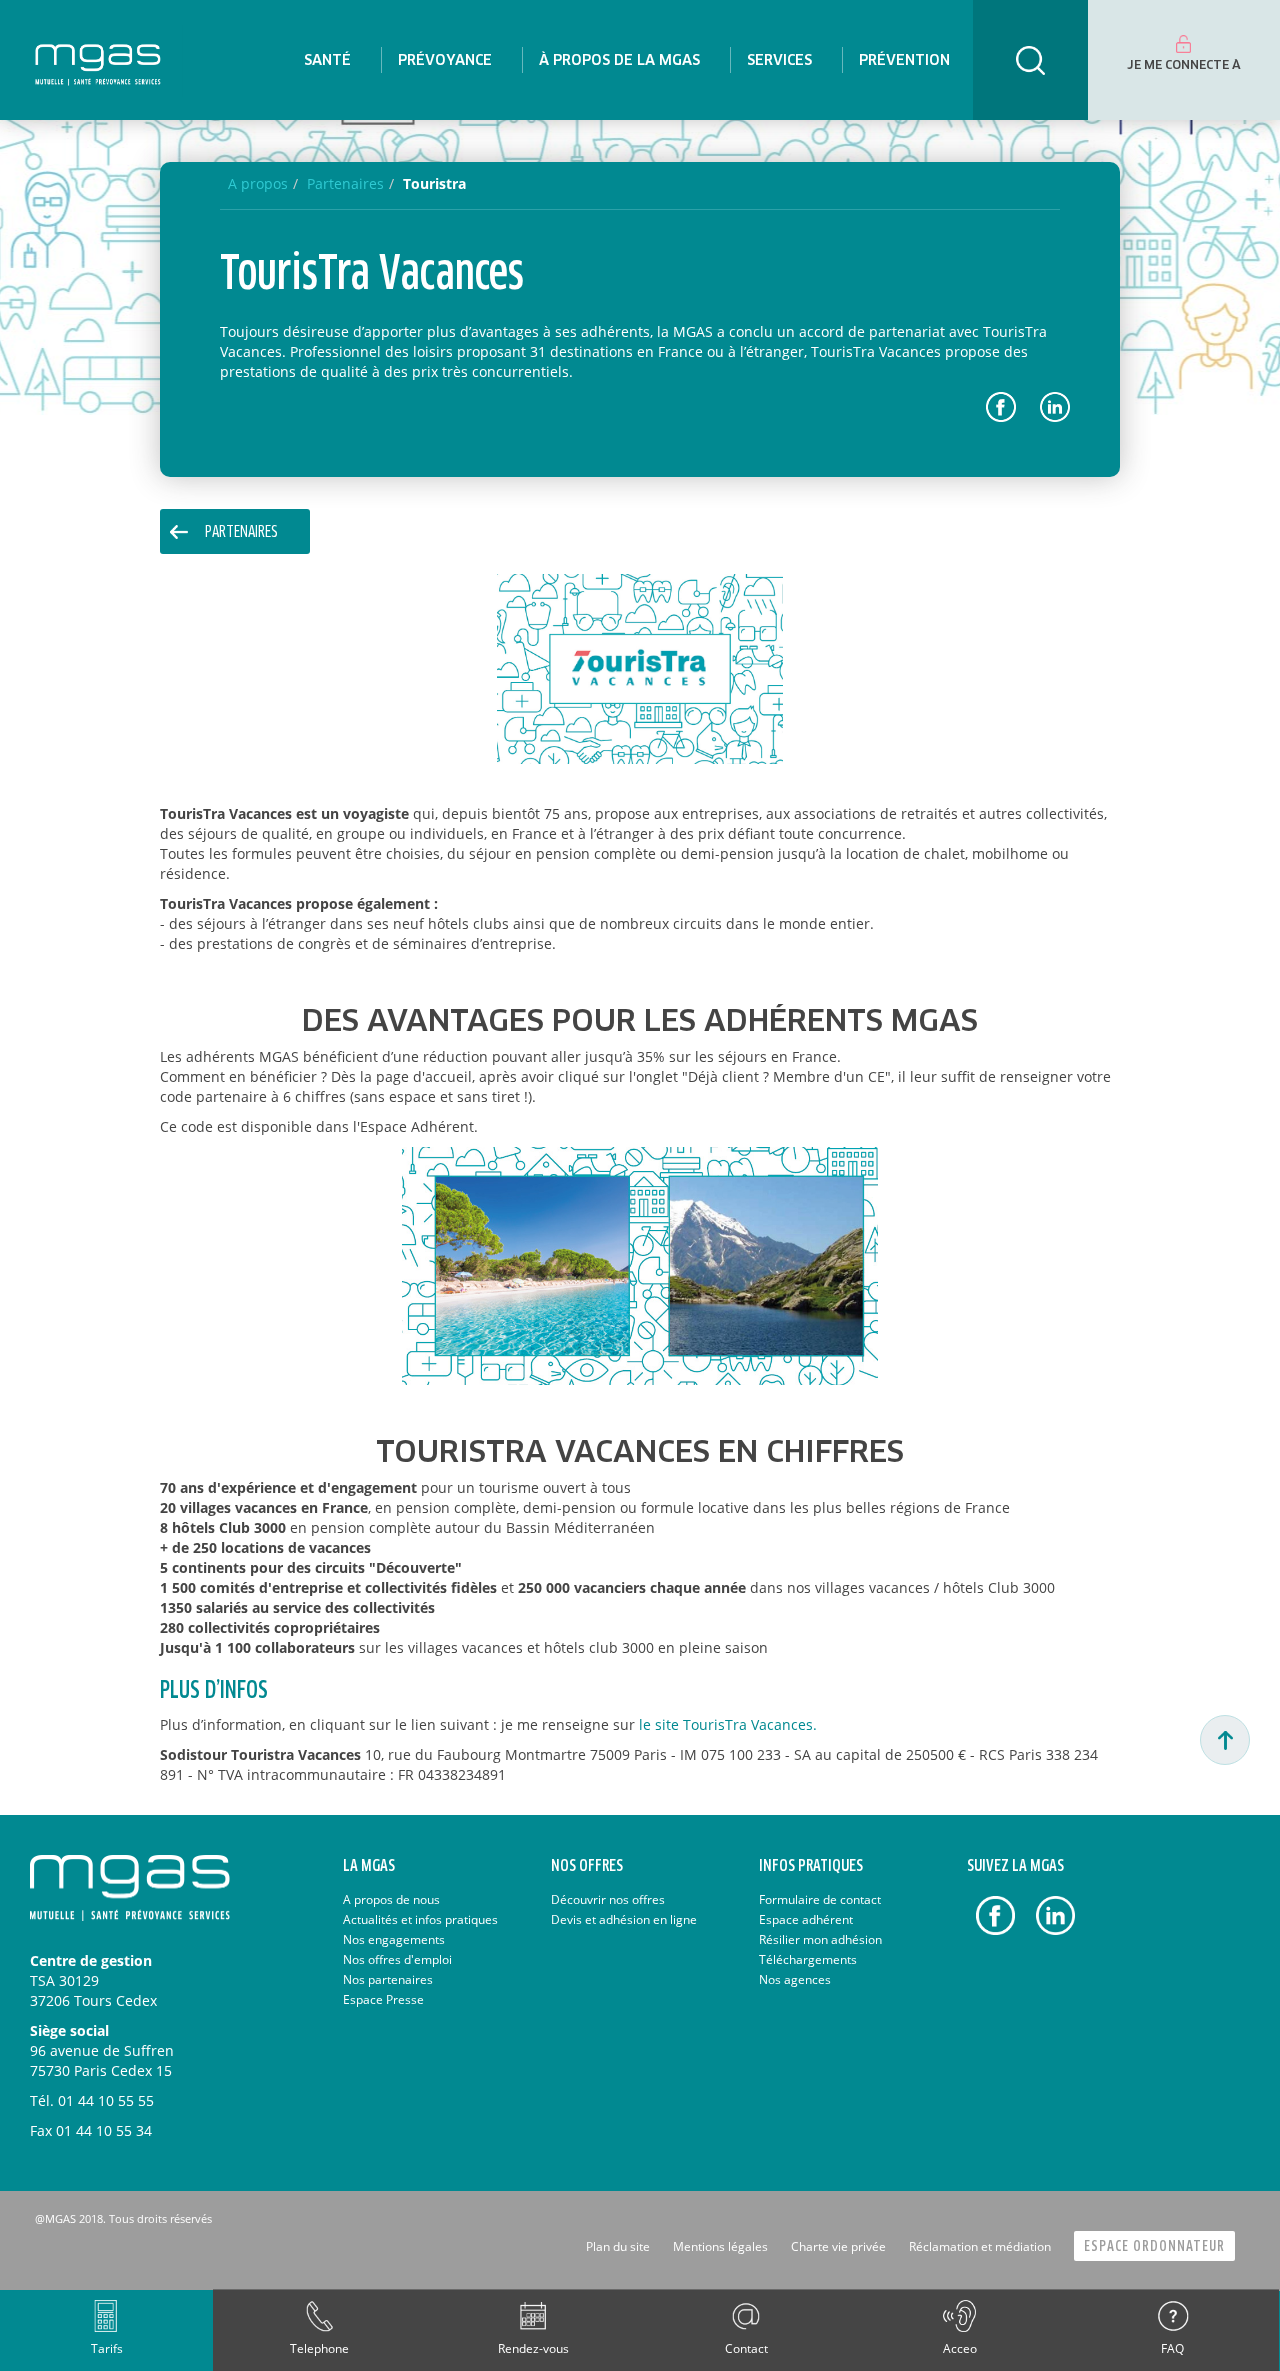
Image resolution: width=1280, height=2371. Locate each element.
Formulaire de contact (820, 1899)
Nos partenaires (388, 1979)
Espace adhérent (806, 1919)
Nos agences (795, 1979)
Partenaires (241, 532)
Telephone (319, 2348)
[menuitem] (327, 60)
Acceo (960, 2348)
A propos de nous (391, 1899)
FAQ (1172, 2348)
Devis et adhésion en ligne (624, 1919)
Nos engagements (394, 1939)
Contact (746, 2348)
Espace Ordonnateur (1154, 2246)
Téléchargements (808, 1959)
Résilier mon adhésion (820, 1939)
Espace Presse (383, 1999)
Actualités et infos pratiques (420, 1919)
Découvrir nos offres (608, 1899)
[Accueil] (98, 60)
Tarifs (107, 2348)
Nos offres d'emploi (397, 1959)
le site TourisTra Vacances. (728, 1724)
